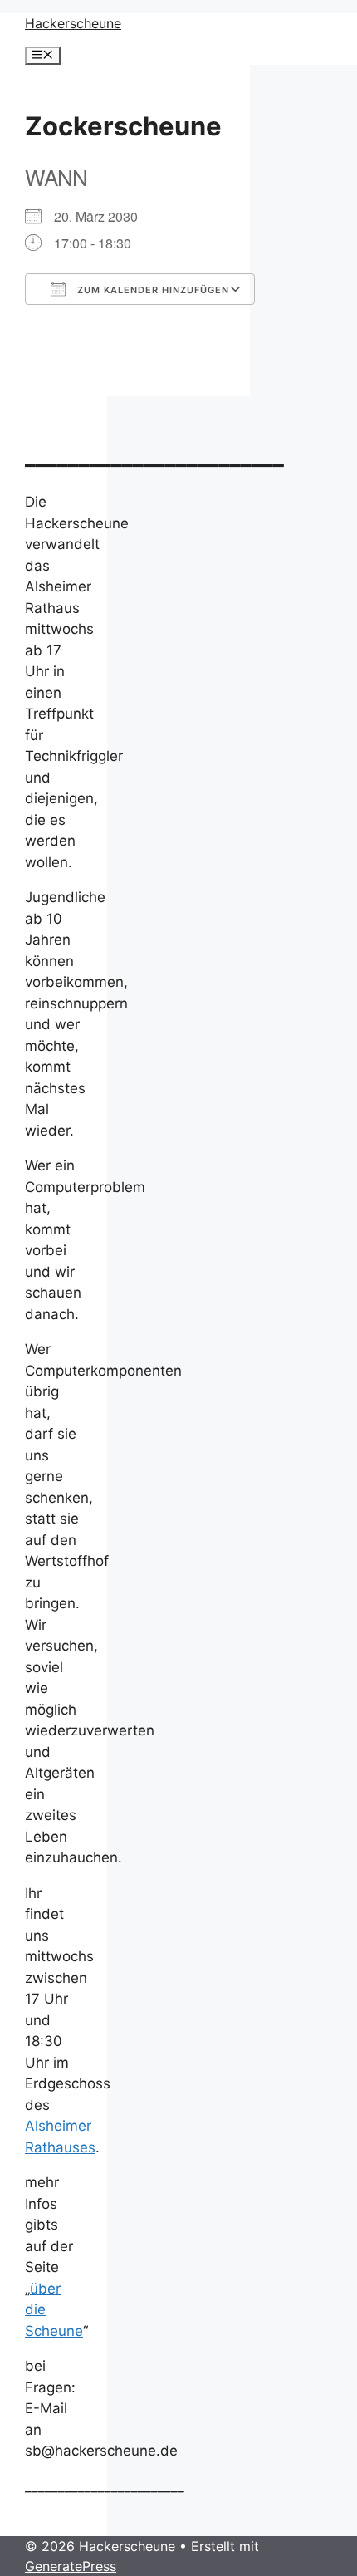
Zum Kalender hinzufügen (152, 290)
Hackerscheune (73, 23)
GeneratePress (71, 2566)
